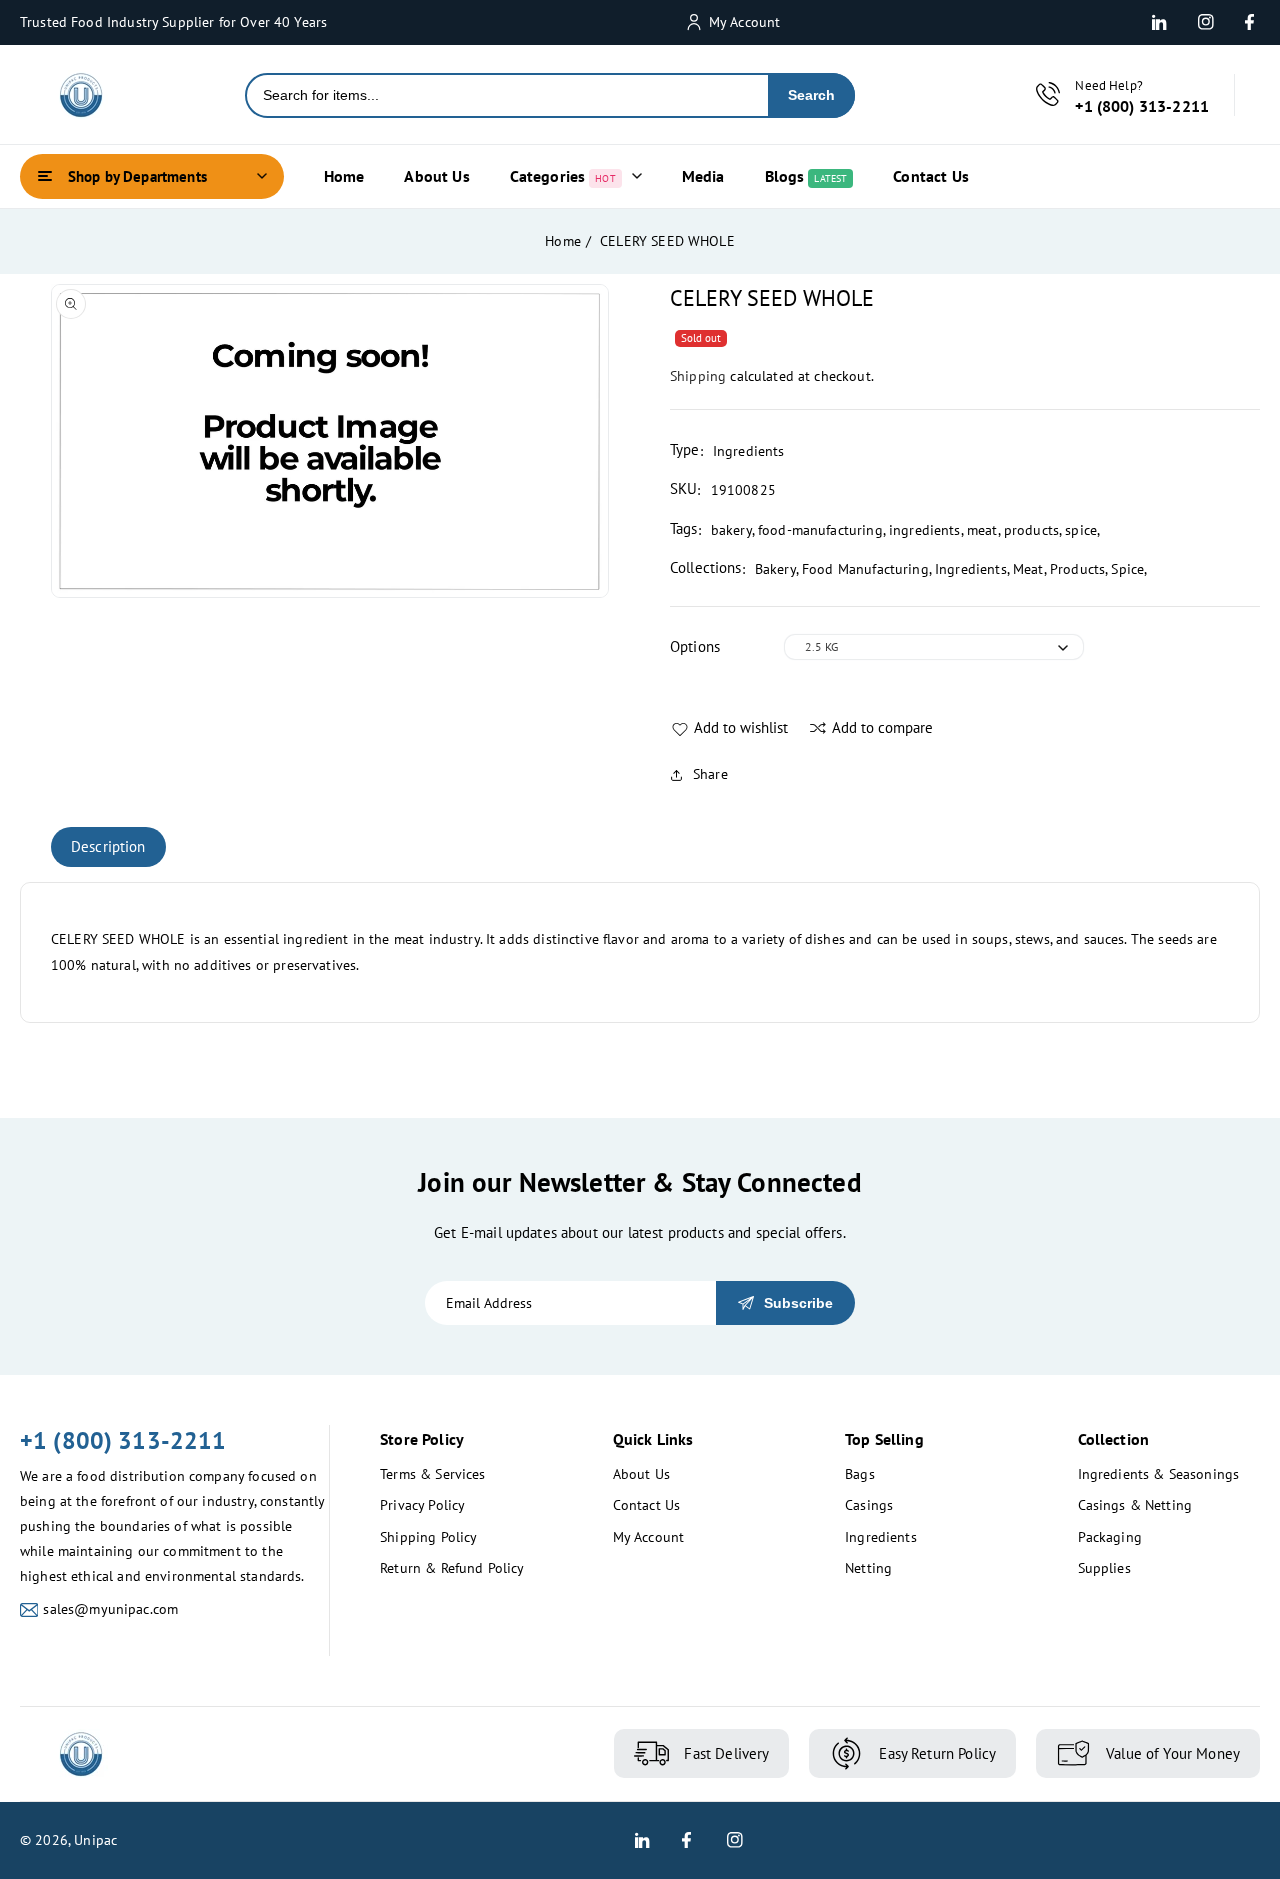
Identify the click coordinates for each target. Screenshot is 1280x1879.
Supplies (1104, 1568)
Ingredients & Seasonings (1159, 1474)
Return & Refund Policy (452, 1568)
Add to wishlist (741, 727)
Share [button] (710, 774)
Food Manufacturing (865, 569)
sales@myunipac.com (110, 1609)
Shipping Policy (428, 1537)
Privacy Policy (422, 1505)
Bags (860, 1474)
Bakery (775, 569)
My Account (649, 1537)
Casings (869, 1505)
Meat (1028, 569)
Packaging (1110, 1537)
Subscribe (798, 1303)
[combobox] (507, 95)
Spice (1127, 569)
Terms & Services (432, 1474)
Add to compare (882, 727)
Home (563, 241)
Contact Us (647, 1505)
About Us (641, 1474)
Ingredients (971, 569)
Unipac (95, 1840)
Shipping (698, 376)
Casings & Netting (1135, 1505)
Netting (868, 1568)
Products (1077, 569)
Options (695, 646)
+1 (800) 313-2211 (123, 1440)
